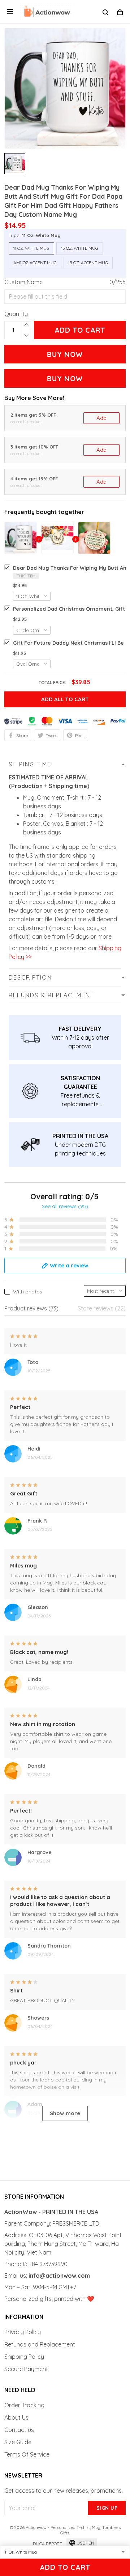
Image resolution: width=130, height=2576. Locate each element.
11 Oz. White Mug (41, 235)
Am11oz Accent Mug (35, 263)
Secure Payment (26, 2369)
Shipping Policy (24, 2357)
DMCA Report (47, 2544)
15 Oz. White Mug (80, 248)
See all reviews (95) (65, 1206)
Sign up (107, 2508)
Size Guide (18, 2442)
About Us (16, 2417)
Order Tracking (24, 2405)
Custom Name (23, 282)
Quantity (16, 314)
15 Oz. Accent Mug (88, 263)
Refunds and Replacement (40, 2344)
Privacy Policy (23, 2332)
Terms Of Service (27, 2454)
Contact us (19, 2430)
